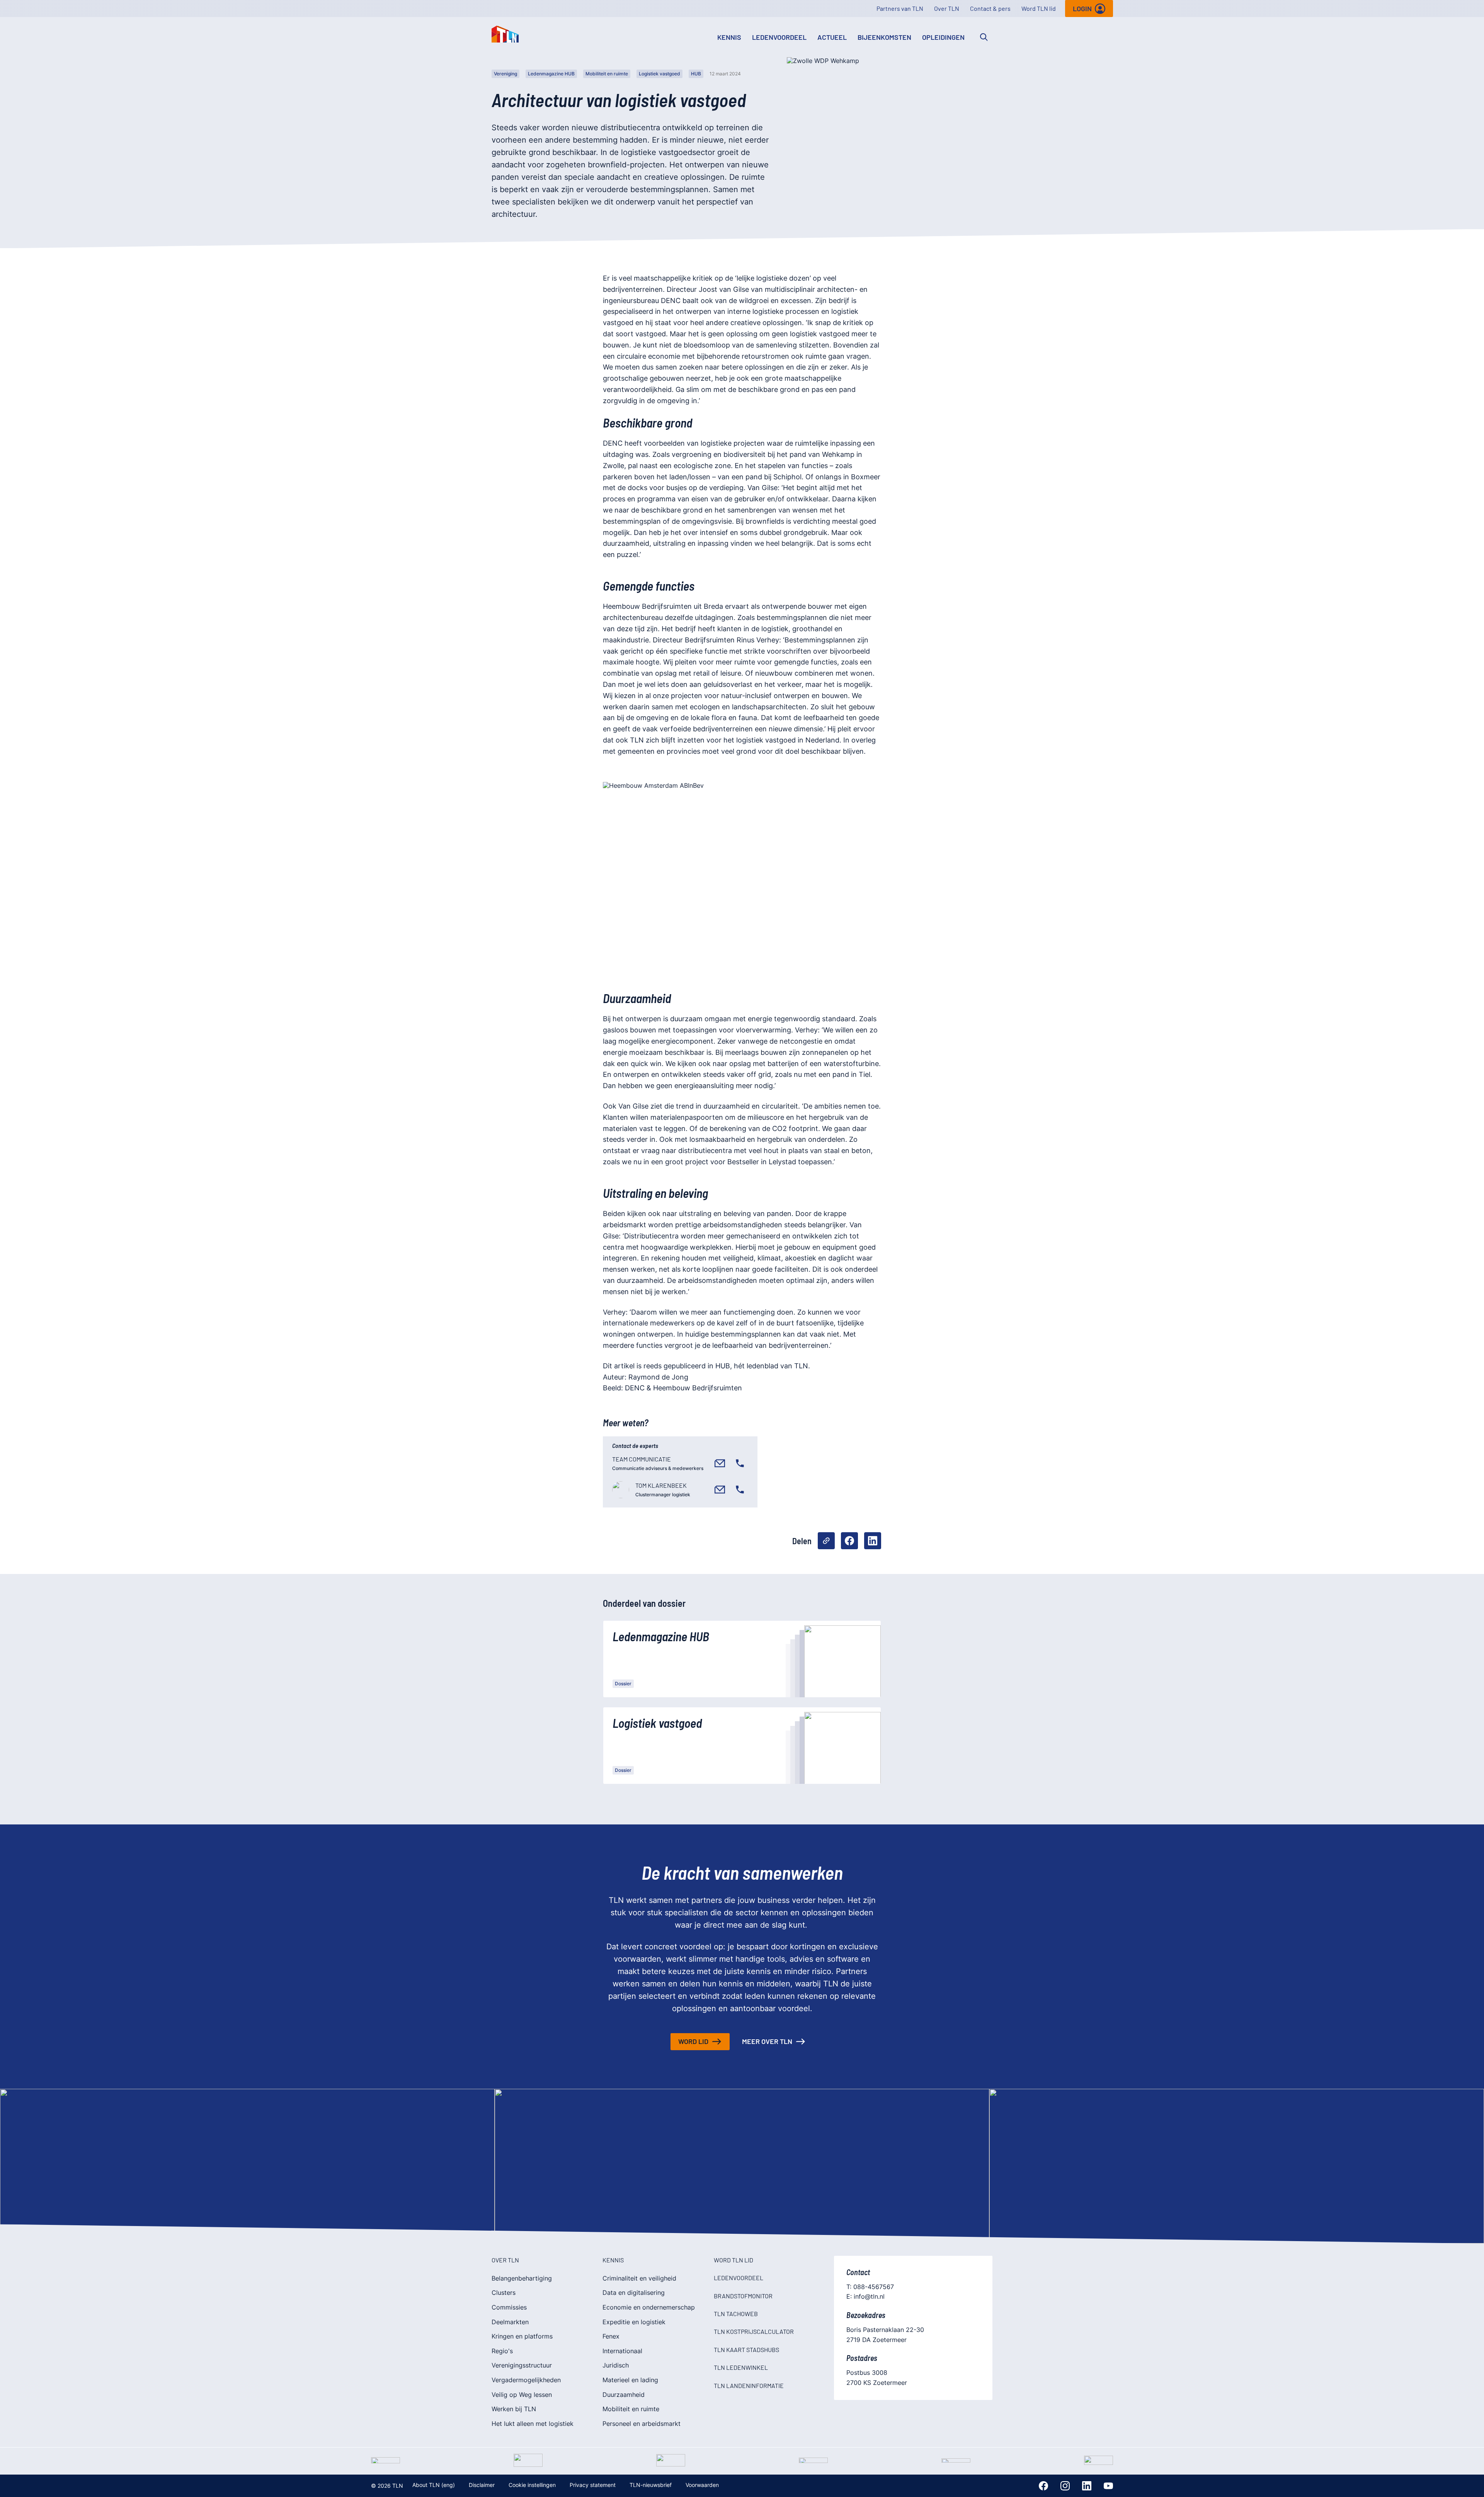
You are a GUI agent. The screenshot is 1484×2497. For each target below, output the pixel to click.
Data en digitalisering (634, 2293)
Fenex (611, 2336)
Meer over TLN (767, 2041)
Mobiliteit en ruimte (607, 74)
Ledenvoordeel (779, 37)
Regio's (502, 2351)
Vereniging (505, 74)
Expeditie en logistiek (634, 2322)
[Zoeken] (984, 37)
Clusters (504, 2293)
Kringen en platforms (522, 2336)
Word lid (693, 2041)
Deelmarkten (510, 2322)
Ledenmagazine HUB (551, 74)
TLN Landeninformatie (749, 2385)
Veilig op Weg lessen (522, 2395)
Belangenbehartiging (522, 2278)
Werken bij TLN (514, 2409)
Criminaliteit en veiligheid (639, 2278)
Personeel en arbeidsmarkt (642, 2424)
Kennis (729, 37)
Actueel (832, 37)
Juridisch (616, 2365)
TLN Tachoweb (736, 2314)
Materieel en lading (630, 2380)
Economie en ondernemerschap (649, 2307)
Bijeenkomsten (884, 37)
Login (1082, 9)
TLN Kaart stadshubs (746, 2350)
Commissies (509, 2307)
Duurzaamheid (624, 2395)
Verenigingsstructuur (522, 2365)
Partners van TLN (900, 8)
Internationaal (622, 2351)
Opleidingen (943, 37)
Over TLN (947, 8)
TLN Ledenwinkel (741, 2367)
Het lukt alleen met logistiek (533, 2424)
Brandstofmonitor (743, 2296)
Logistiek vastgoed (659, 74)
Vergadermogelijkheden (526, 2380)
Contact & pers (990, 8)
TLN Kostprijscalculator (754, 2331)
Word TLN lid (1039, 8)
